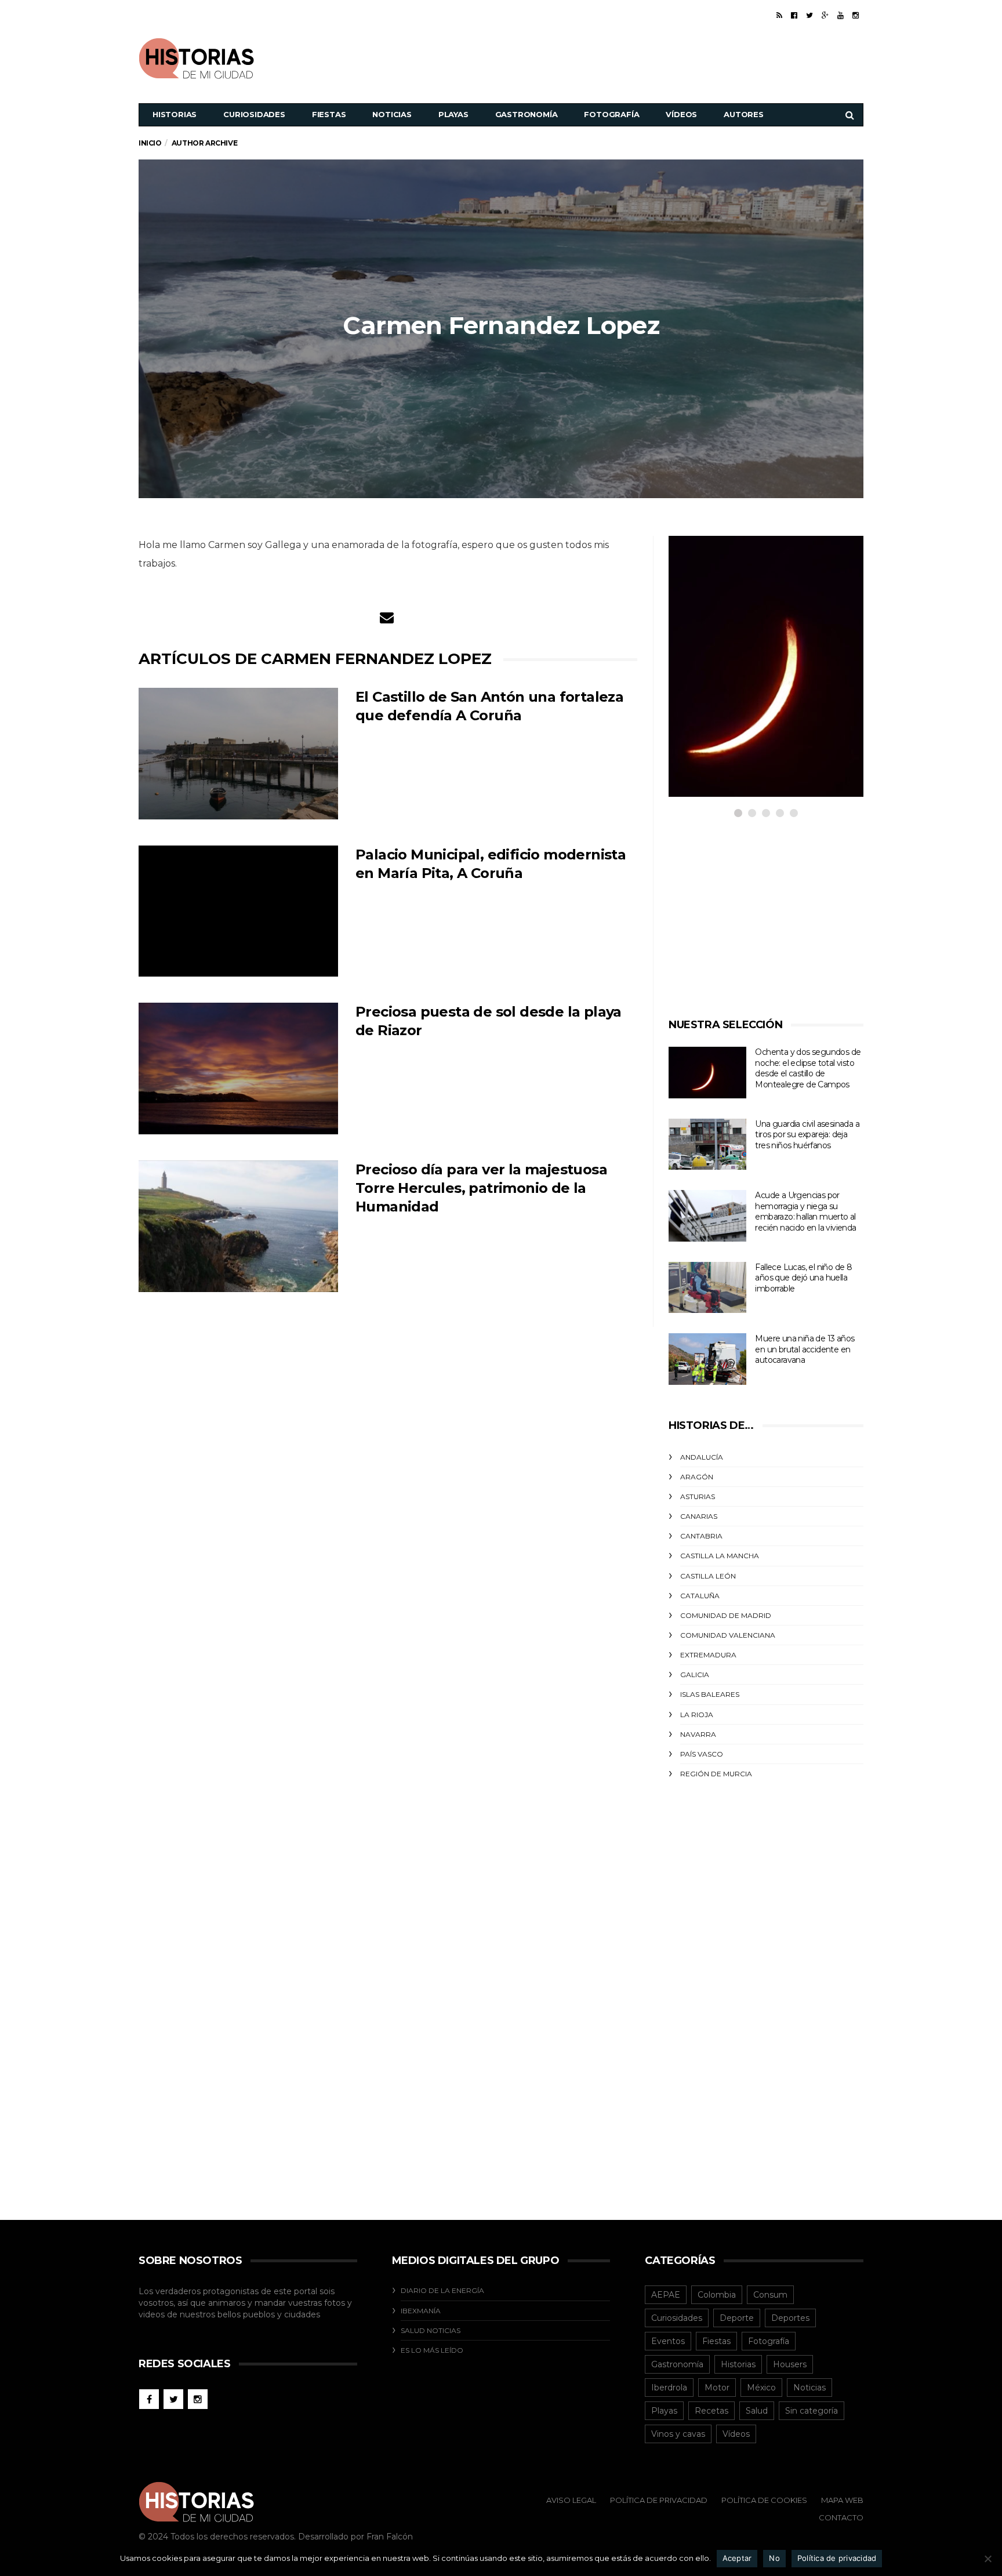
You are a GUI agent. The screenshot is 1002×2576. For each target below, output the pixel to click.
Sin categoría (812, 2411)
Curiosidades (254, 114)
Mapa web (842, 2500)
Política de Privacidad (659, 2500)
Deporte (737, 2318)
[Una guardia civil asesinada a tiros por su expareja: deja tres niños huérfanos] (707, 1144)
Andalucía (702, 1457)
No (774, 2558)
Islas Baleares (710, 1694)
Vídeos (681, 114)
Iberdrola (669, 2388)
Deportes (790, 2318)
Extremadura (708, 1655)
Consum (770, 2295)
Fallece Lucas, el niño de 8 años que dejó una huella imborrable (803, 1278)
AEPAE (666, 2295)
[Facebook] (794, 15)
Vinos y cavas (678, 2434)
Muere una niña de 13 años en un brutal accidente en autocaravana (805, 1349)
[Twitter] (809, 15)
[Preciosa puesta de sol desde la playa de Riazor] (238, 1069)
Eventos (668, 2341)
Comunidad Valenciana (728, 1635)
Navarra (698, 1734)
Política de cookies (764, 2500)
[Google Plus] (825, 15)
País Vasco (702, 1754)
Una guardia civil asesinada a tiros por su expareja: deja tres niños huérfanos (807, 1135)
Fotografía (611, 114)
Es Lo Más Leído (432, 2350)
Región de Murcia (716, 1774)
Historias (175, 114)
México (761, 2388)
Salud (757, 2411)
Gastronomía (527, 114)
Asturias (698, 1496)
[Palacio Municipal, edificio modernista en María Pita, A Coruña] (238, 911)
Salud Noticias (431, 2330)
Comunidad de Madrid (726, 1615)
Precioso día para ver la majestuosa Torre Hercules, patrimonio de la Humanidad (481, 1188)
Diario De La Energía (442, 2290)
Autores (744, 114)
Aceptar (737, 2558)
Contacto (841, 2517)
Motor (717, 2388)
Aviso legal (571, 2500)
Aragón (697, 1477)
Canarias (699, 1516)
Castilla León (708, 1576)
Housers (790, 2364)
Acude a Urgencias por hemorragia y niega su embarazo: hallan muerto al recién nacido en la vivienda (805, 1211)
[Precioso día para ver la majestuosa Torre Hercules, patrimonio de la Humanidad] (238, 1226)
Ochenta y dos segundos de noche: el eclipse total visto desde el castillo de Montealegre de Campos (808, 1068)
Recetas (711, 2411)
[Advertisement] (652, 57)
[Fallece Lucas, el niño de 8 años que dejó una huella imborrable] (707, 1288)
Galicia (695, 1675)
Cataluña (700, 1596)
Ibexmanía (421, 2311)
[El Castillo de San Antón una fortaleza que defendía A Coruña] (238, 754)
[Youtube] (841, 15)
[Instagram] (856, 15)
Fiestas (329, 114)
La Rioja (697, 1715)
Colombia (717, 2295)
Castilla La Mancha (720, 1556)
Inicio (150, 143)
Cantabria (701, 1536)
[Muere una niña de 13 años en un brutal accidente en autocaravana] (707, 1359)
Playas (453, 114)
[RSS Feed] (779, 15)
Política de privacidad (837, 2558)
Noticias (392, 114)
